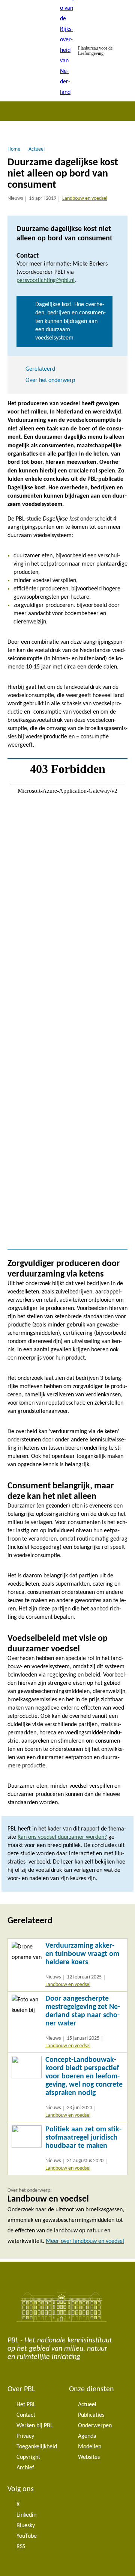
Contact (26, 2415)
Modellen (90, 2447)
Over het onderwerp (50, 380)
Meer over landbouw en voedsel (85, 2241)
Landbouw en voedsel (85, 198)
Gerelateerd (40, 369)
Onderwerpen (95, 2426)
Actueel (87, 2405)
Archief (25, 2468)
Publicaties (91, 2415)
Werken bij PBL (35, 2426)
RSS (21, 2547)
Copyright (28, 2457)
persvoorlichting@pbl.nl (46, 281)
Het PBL (26, 2405)
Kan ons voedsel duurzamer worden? (62, 1837)
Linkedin (26, 2515)
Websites (89, 2457)
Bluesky (26, 2526)
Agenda (87, 2436)
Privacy (25, 2436)
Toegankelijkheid (37, 2447)
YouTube (27, 2536)
